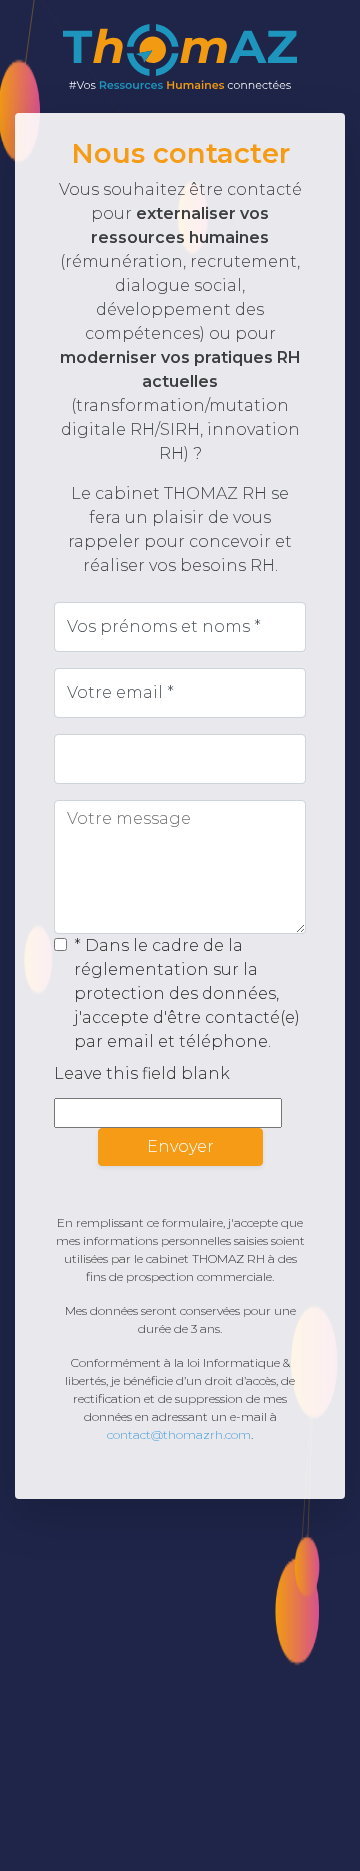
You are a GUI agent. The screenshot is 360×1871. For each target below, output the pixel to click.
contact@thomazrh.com (179, 1434)
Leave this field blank (142, 1073)
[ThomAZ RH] (180, 56)
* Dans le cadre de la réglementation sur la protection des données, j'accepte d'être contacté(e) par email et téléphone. (187, 993)
